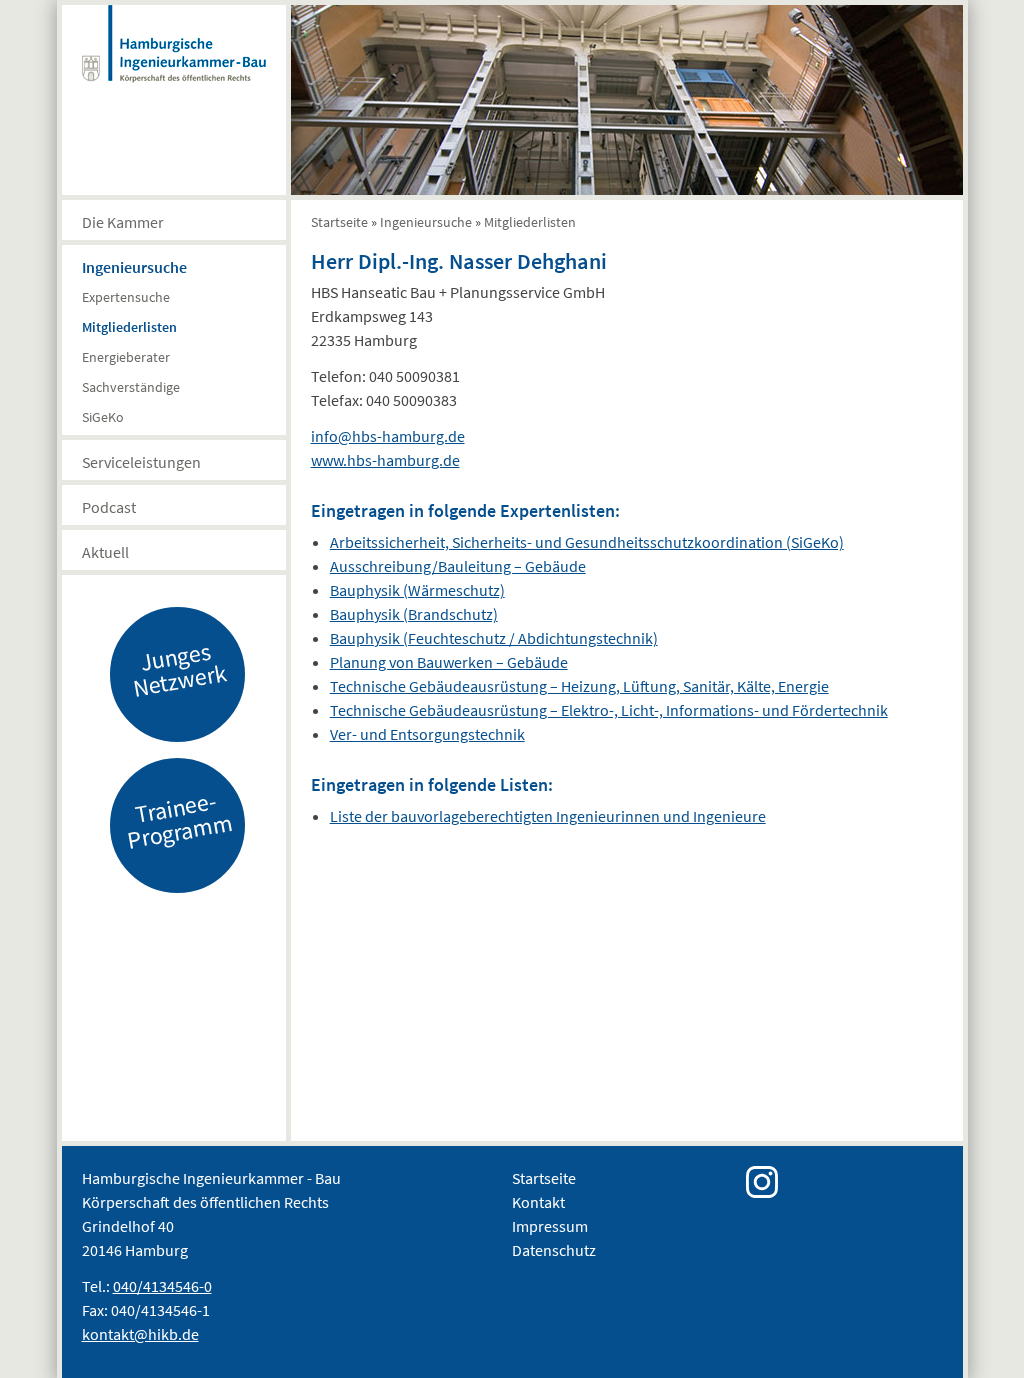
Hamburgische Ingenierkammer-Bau (174, 64)
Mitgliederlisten (129, 327)
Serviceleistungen (141, 462)
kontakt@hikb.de (140, 1334)
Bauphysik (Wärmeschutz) (417, 590)
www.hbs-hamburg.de (385, 460)
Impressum (550, 1226)
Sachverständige (131, 387)
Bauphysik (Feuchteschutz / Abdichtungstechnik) (494, 638)
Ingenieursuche (134, 267)
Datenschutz (554, 1250)
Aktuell (105, 552)
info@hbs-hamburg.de (388, 436)
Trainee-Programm (179, 820)
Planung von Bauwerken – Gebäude (449, 662)
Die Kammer (123, 222)
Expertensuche (126, 297)
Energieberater (126, 357)
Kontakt (538, 1202)
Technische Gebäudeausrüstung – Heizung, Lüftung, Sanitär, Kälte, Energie (579, 686)
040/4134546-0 (162, 1286)
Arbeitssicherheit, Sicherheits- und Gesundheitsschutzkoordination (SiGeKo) (587, 542)
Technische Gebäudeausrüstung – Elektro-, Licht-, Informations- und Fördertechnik (609, 710)
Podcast (109, 507)
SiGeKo (103, 417)
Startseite (339, 222)
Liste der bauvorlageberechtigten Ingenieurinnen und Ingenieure (548, 816)
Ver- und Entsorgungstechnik (427, 734)
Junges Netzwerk (179, 669)
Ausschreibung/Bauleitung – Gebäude (458, 566)
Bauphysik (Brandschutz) (414, 614)
